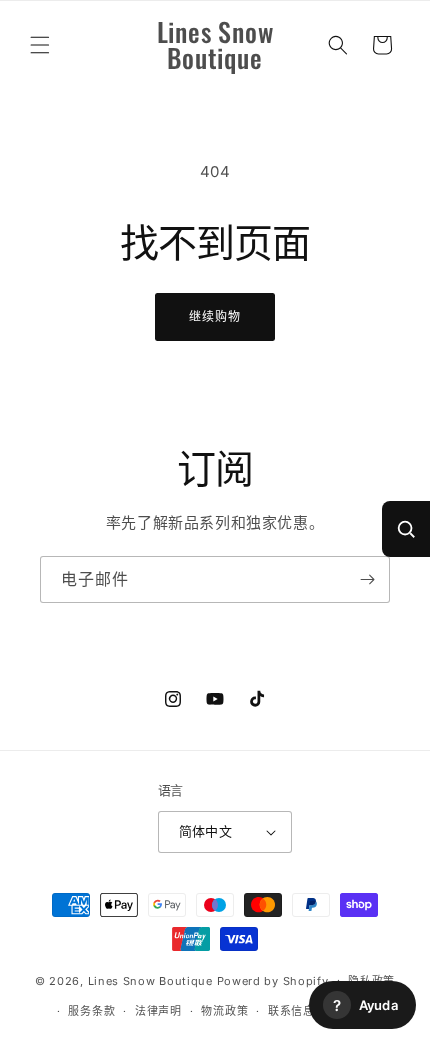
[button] (40, 45)
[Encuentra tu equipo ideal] (406, 529)
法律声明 (158, 1011)
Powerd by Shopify (273, 980)
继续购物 (215, 316)
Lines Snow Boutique (150, 980)
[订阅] (367, 579)
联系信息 (291, 1011)
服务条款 (91, 1011)
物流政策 (224, 1011)
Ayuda (365, 1005)
